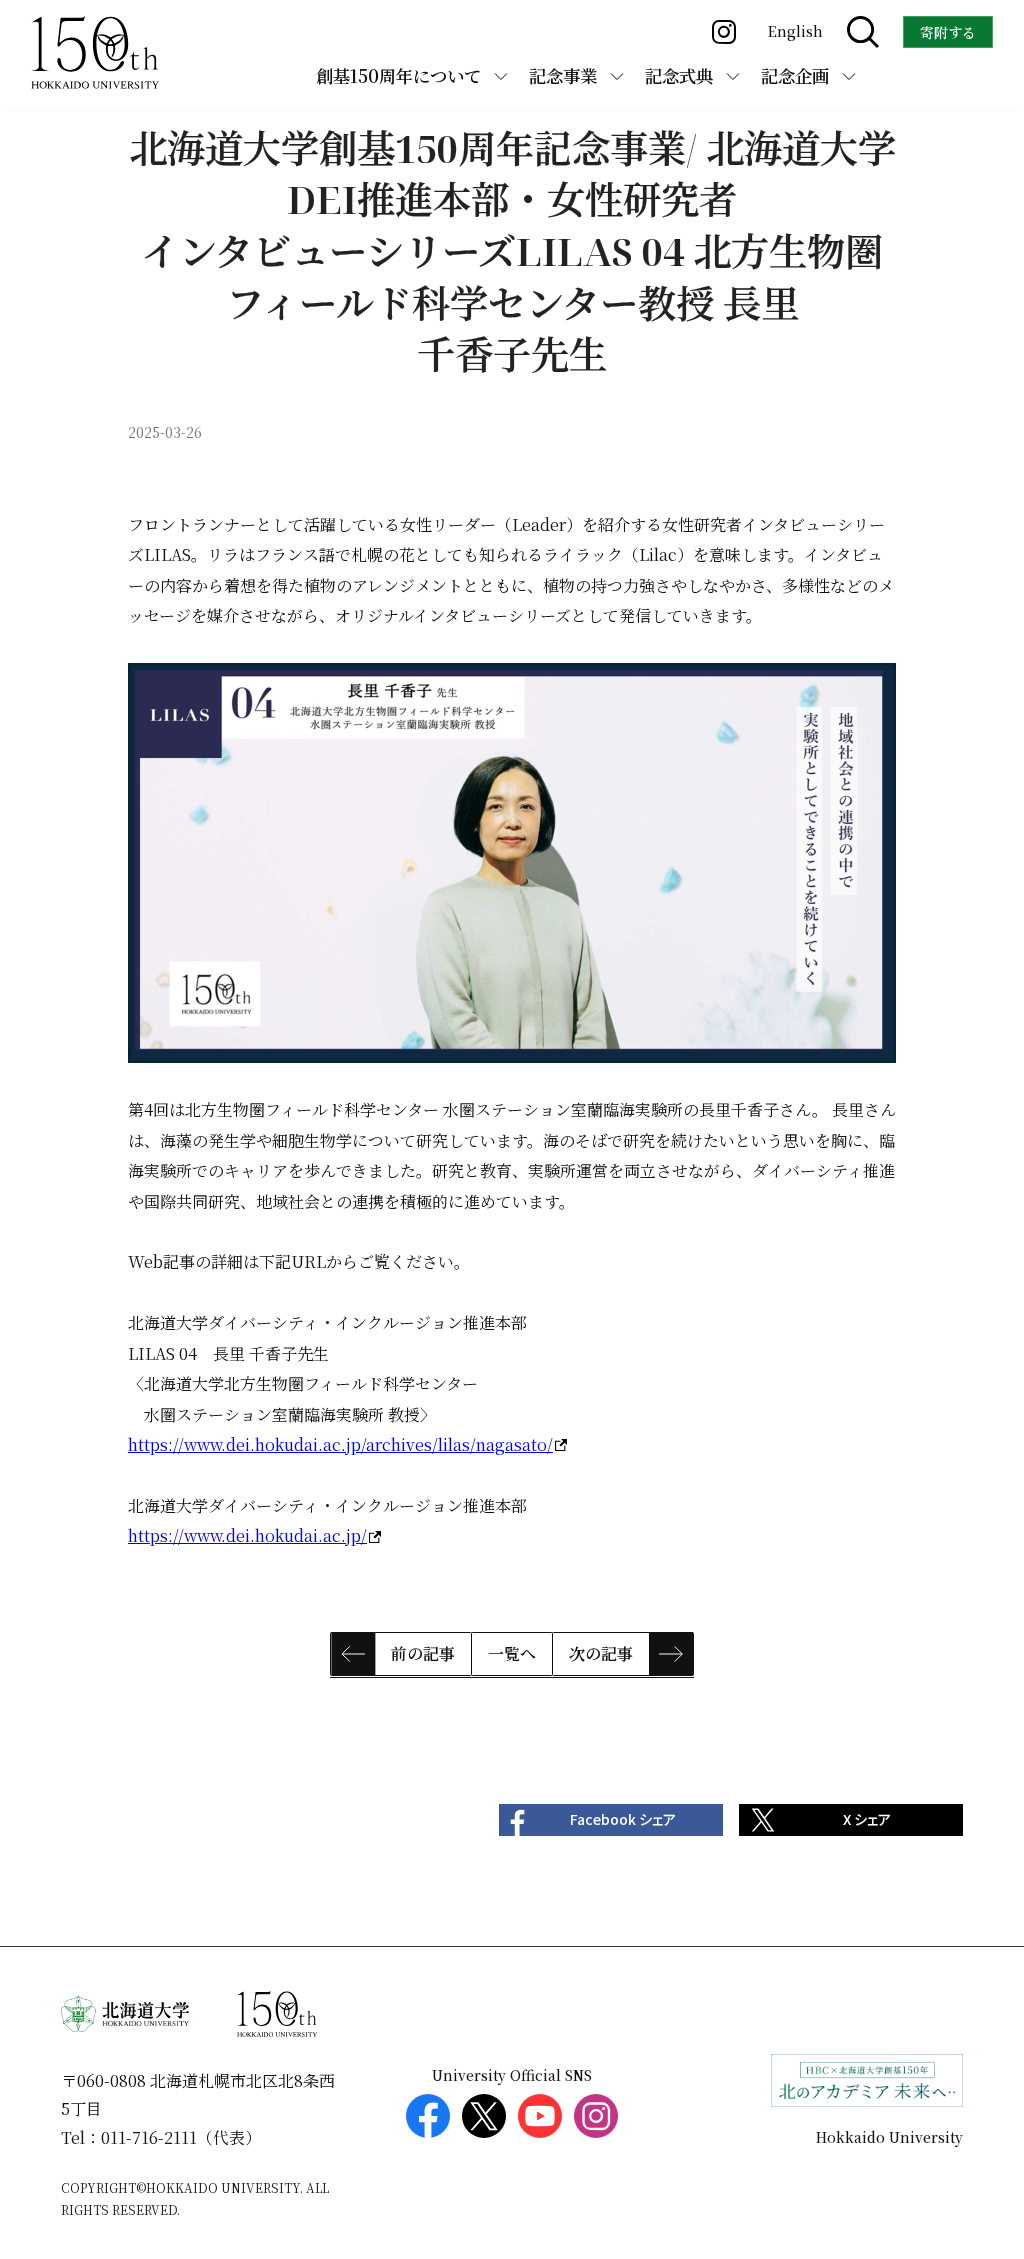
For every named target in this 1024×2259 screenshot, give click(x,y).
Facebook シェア (623, 1819)
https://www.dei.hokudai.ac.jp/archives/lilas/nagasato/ (340, 1444)
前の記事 (423, 1653)
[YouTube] (540, 2116)
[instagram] (724, 32)
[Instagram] (596, 2116)
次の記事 (601, 1653)
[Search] (863, 32)
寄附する (948, 32)
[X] (484, 2116)
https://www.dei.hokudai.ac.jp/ (247, 1535)
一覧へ (512, 1653)
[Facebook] (428, 2116)
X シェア (867, 1819)
